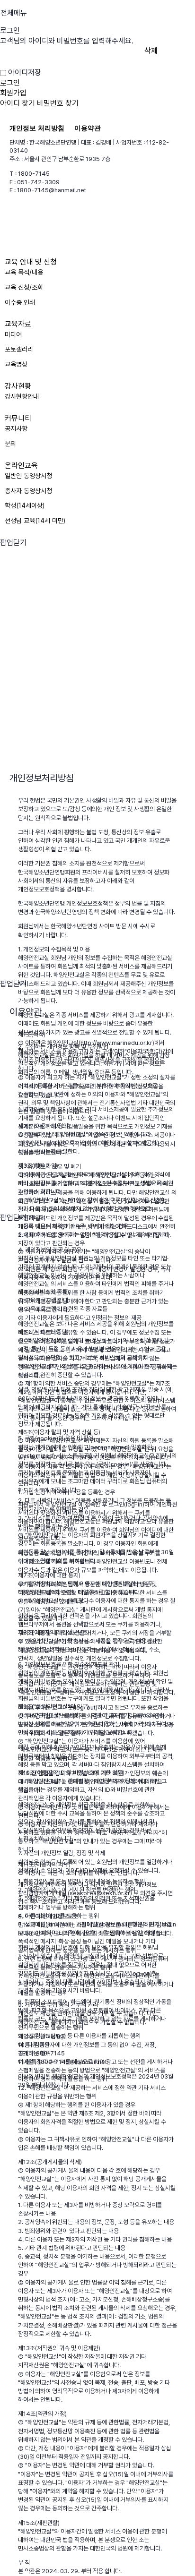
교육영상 (16, 364)
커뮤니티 (18, 418)
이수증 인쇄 (20, 302)
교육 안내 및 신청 (31, 262)
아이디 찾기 (18, 103)
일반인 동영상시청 (28, 476)
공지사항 (16, 428)
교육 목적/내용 (24, 272)
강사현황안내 (22, 396)
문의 (10, 444)
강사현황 (18, 386)
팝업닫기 (13, 543)
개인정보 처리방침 (37, 128)
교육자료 (18, 324)
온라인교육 (21, 466)
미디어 (13, 334)
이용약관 (88, 128)
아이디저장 (25, 73)
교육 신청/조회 (24, 287)
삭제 (151, 51)
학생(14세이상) (25, 505)
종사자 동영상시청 (28, 491)
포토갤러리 (19, 349)
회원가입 (13, 93)
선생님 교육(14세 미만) (35, 521)
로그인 (10, 83)
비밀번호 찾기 (58, 103)
